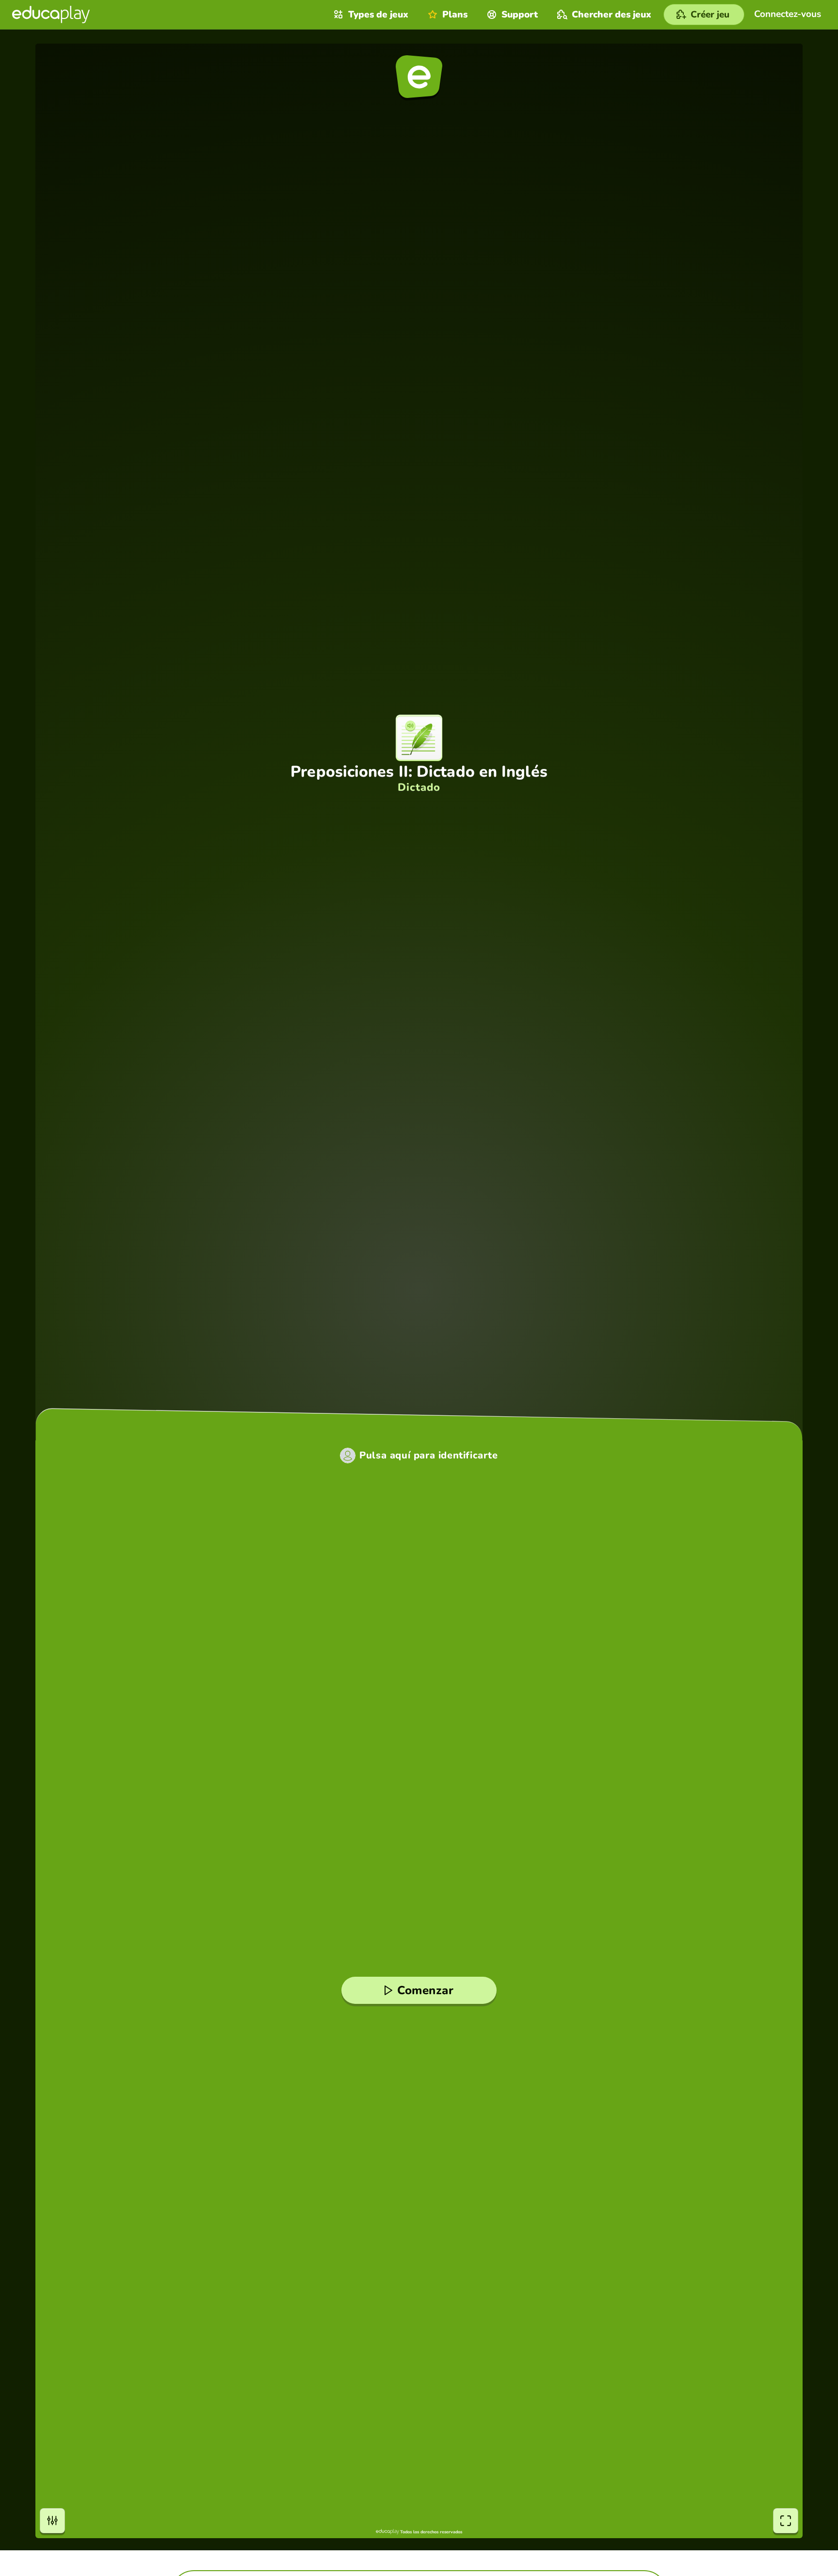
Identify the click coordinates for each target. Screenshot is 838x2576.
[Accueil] (51, 15)
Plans (455, 15)
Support (520, 15)
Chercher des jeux (612, 15)
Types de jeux (378, 15)
